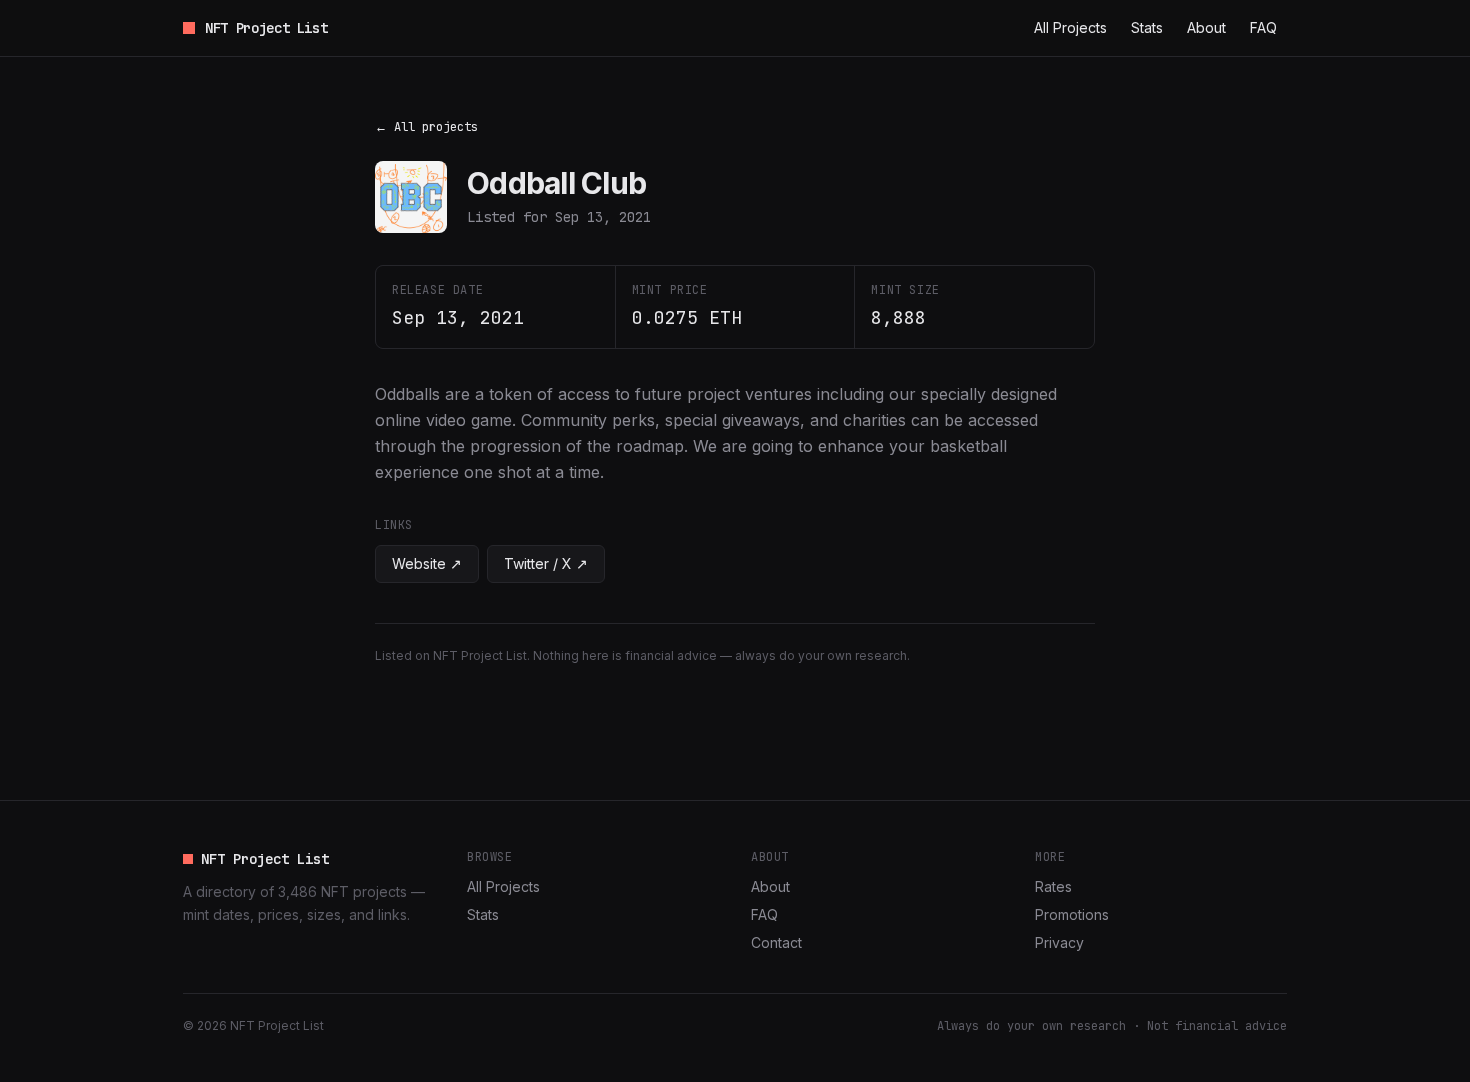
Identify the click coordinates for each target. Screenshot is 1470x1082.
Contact (776, 942)
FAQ (1263, 27)
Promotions (1072, 914)
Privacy (1059, 942)
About (1206, 27)
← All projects (426, 127)
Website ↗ (427, 563)
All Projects (1070, 27)
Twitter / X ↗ (546, 563)
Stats (1147, 27)
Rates (1053, 886)
